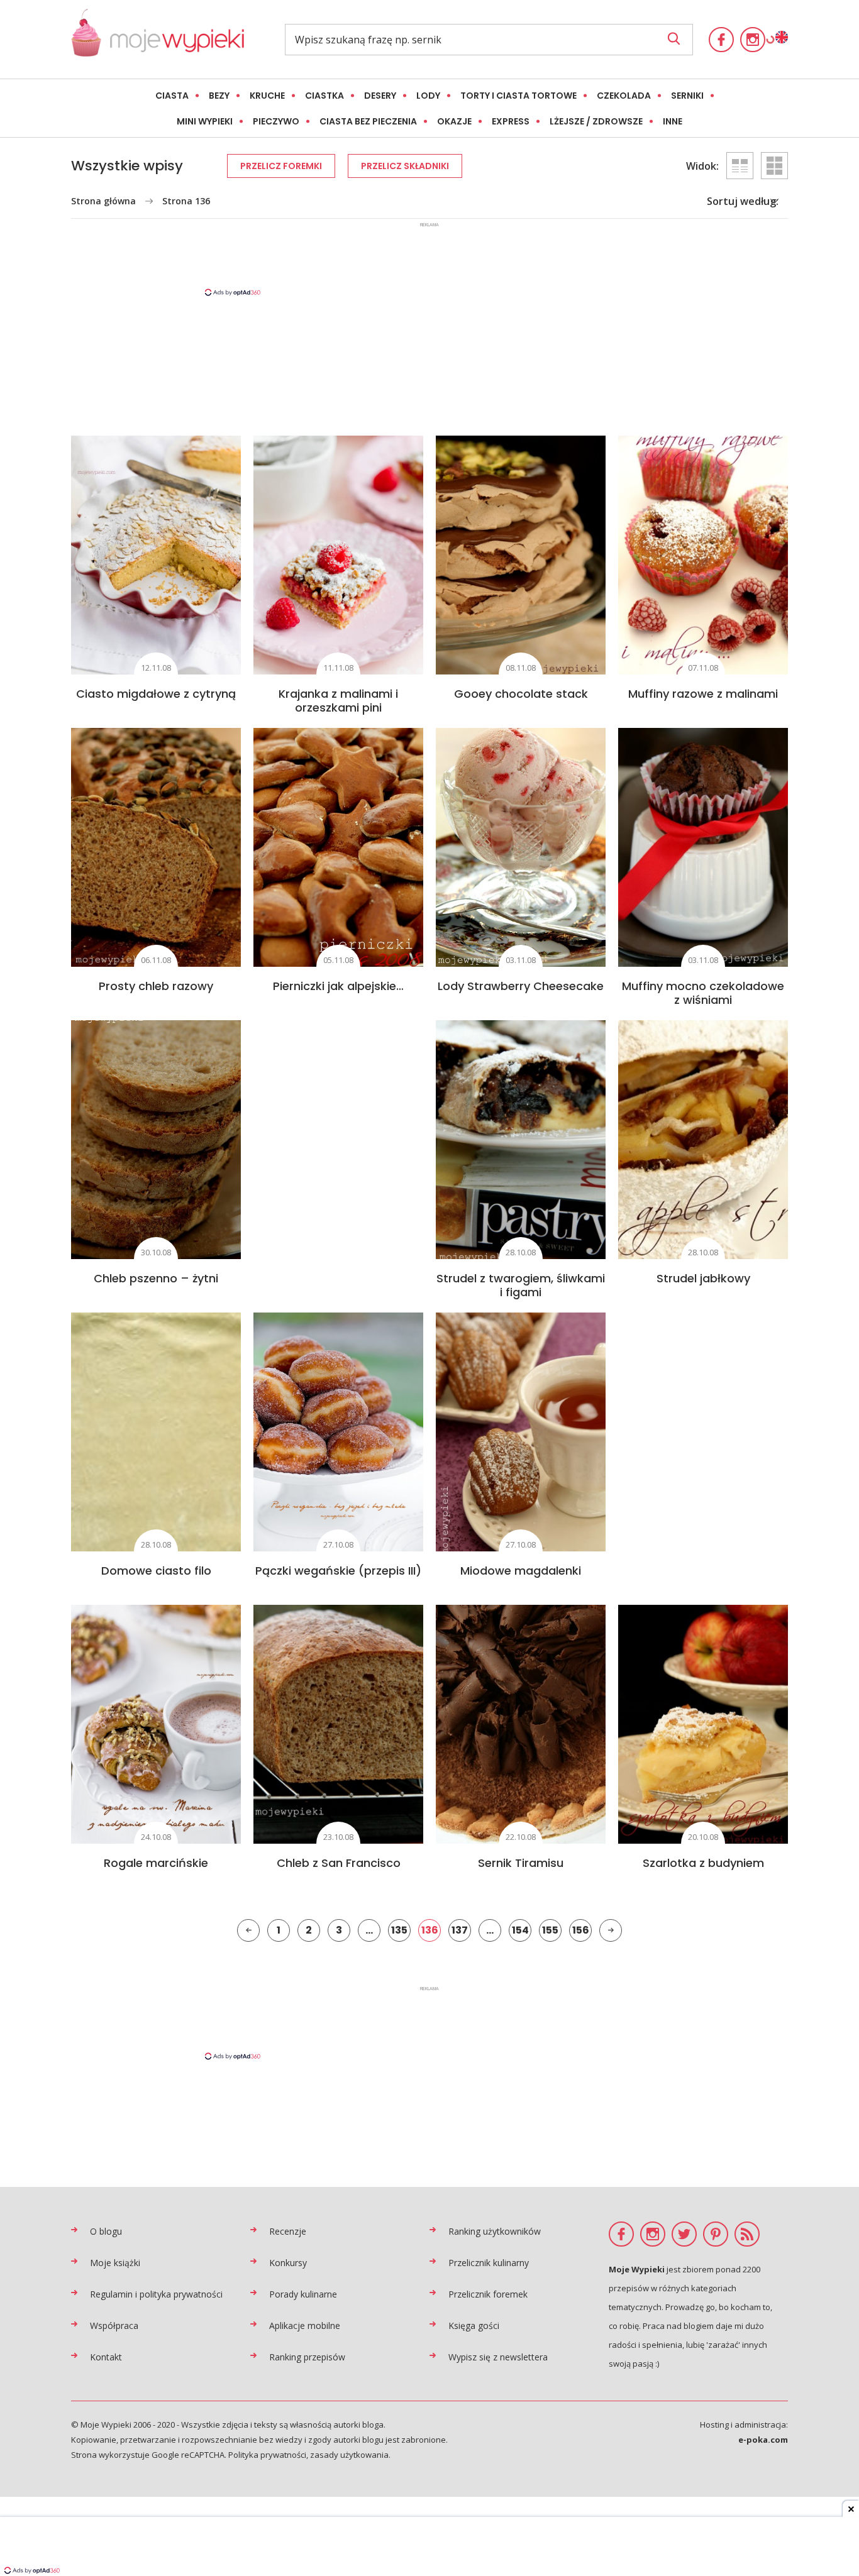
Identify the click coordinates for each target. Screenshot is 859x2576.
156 (581, 1930)
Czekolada (624, 96)
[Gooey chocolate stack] (521, 555)
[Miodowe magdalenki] (521, 1432)
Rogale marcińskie (156, 1863)
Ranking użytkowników (495, 2231)
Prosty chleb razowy (156, 986)
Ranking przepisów (307, 2357)
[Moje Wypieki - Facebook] (721, 40)
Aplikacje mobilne (305, 2326)
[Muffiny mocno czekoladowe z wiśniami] (703, 847)
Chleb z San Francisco (339, 1863)
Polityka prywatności (267, 2455)
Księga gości (474, 2326)
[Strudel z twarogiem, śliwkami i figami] (521, 1140)
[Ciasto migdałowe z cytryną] (156, 555)
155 (550, 1930)
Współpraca (114, 2326)
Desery (380, 96)
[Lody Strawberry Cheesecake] (521, 847)
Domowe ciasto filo (156, 1571)
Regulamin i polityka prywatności (156, 2294)
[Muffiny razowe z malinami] (703, 555)
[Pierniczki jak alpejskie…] (338, 847)
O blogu (106, 2231)
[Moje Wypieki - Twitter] (684, 2234)
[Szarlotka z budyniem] (703, 1724)
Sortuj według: (743, 201)
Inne (673, 121)
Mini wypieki (205, 121)
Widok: (702, 166)
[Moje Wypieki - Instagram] (753, 40)
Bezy (219, 96)
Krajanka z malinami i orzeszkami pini (338, 701)
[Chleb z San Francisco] (338, 1724)
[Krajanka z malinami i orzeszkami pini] (338, 555)
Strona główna (103, 201)
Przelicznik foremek (488, 2294)
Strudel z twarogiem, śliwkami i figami (521, 1285)
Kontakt (106, 2357)
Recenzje (288, 2231)
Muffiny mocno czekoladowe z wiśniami (703, 993)
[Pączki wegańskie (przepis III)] (338, 1432)
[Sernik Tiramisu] (521, 1724)
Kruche (267, 96)
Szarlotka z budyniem (703, 1863)
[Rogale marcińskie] (156, 1724)
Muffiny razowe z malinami (703, 694)
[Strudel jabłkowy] (703, 1140)
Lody (428, 96)
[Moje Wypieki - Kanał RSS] (747, 2234)
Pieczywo (276, 121)
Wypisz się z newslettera (498, 2357)
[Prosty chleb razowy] (156, 847)
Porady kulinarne (303, 2294)
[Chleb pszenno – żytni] (156, 1140)
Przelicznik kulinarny (489, 2263)
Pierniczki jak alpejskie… (338, 986)
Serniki (687, 96)
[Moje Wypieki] (158, 39)
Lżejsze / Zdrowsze (596, 121)
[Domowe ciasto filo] (156, 1432)
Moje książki (115, 2263)
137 (460, 1930)
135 (399, 1930)
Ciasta (172, 96)
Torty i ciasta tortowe (518, 96)
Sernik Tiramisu (521, 1863)
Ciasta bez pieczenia (368, 121)
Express (511, 121)
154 (520, 1930)
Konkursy (288, 2263)
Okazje (454, 121)
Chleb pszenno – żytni (156, 1278)
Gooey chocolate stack (521, 694)
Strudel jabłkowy (703, 1278)
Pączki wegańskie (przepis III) (338, 1571)
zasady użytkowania (349, 2455)
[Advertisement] (429, 258)
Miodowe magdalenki (521, 1571)
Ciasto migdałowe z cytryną (156, 694)
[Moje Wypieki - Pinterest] (716, 2234)
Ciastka (324, 96)
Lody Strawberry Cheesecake (521, 986)
